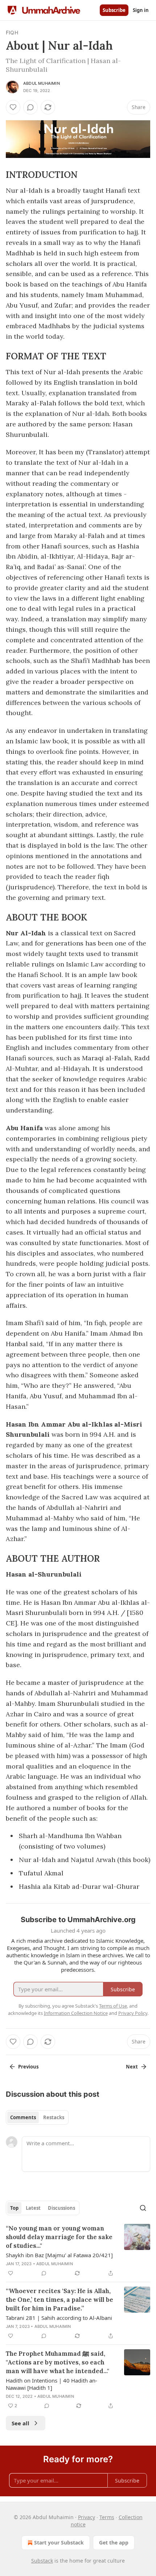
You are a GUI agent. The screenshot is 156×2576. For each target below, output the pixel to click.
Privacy (87, 2517)
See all (20, 2423)
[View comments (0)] (30, 107)
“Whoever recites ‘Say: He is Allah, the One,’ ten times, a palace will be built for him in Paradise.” (59, 2300)
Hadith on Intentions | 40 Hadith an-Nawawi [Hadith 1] (52, 2384)
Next (132, 2067)
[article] (78, 2251)
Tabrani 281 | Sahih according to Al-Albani (59, 2318)
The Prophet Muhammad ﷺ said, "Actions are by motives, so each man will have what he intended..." (58, 2362)
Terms (107, 2517)
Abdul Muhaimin (42, 83)
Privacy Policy (133, 2013)
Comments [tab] (23, 2117)
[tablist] (37, 2117)
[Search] (143, 2208)
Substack (42, 2561)
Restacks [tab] (54, 2117)
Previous (28, 2067)
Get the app (114, 2542)
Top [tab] (14, 2208)
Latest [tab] (33, 2208)
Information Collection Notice (76, 2013)
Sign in (141, 10)
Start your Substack (59, 2542)
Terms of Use (113, 2006)
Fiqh (12, 32)
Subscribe (114, 10)
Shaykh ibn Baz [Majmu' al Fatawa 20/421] (59, 2255)
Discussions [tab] (61, 2208)
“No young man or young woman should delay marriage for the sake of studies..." (59, 2237)
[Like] (13, 107)
